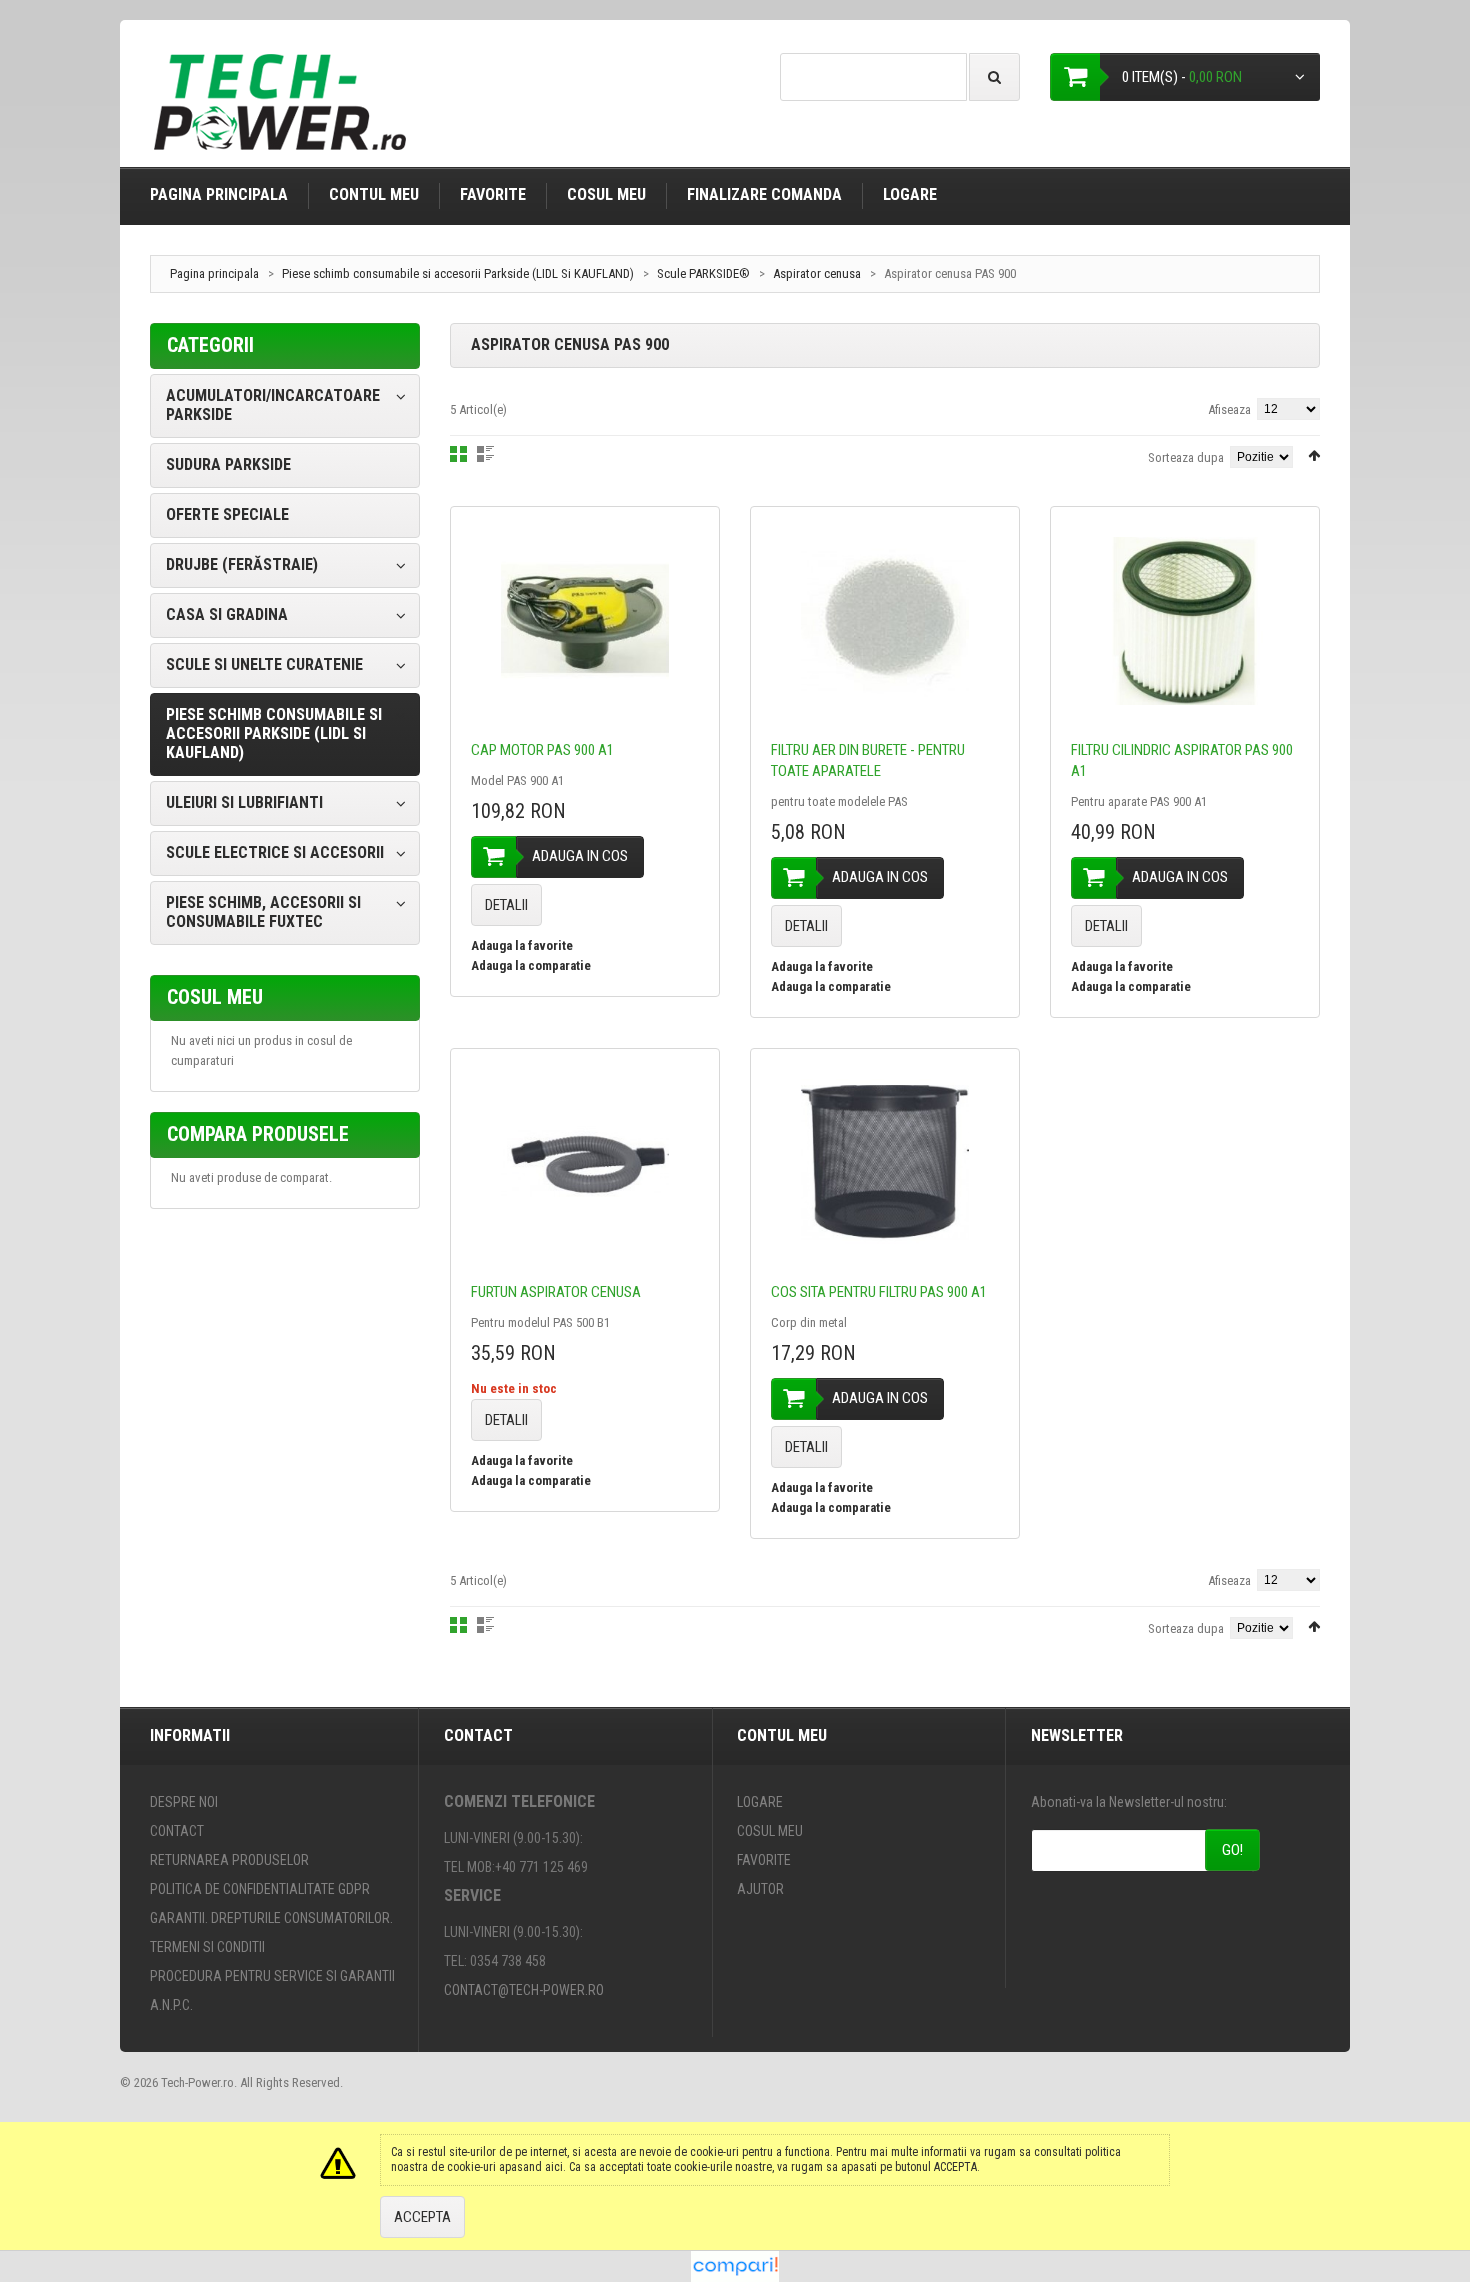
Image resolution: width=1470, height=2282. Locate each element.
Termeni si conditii (207, 1947)
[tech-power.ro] (285, 109)
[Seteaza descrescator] (1314, 455)
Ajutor (760, 1889)
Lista (485, 454)
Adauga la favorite (522, 945)
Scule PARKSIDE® (703, 273)
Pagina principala (219, 194)
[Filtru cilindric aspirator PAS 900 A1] (1185, 621)
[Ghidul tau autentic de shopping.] (735, 2260)
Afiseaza (1229, 409)
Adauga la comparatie (531, 965)
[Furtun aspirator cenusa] (585, 1163)
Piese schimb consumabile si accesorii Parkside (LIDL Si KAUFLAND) (458, 273)
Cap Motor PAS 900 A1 (542, 750)
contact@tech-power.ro (524, 1990)
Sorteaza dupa (1186, 457)
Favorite (493, 194)
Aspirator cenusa (818, 273)
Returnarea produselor (229, 1860)
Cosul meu (606, 194)
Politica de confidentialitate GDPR (260, 1889)
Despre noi (184, 1802)
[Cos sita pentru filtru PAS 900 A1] (885, 1163)
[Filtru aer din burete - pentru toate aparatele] (885, 621)
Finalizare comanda (764, 194)
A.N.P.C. (171, 2005)
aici (554, 2167)
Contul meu (374, 194)
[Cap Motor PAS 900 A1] (585, 621)
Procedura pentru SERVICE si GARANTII (272, 1976)
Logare (910, 194)
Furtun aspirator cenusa (556, 1292)
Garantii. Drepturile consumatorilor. (271, 1918)
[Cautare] (994, 77)
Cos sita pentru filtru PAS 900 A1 (879, 1292)
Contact (177, 1831)
